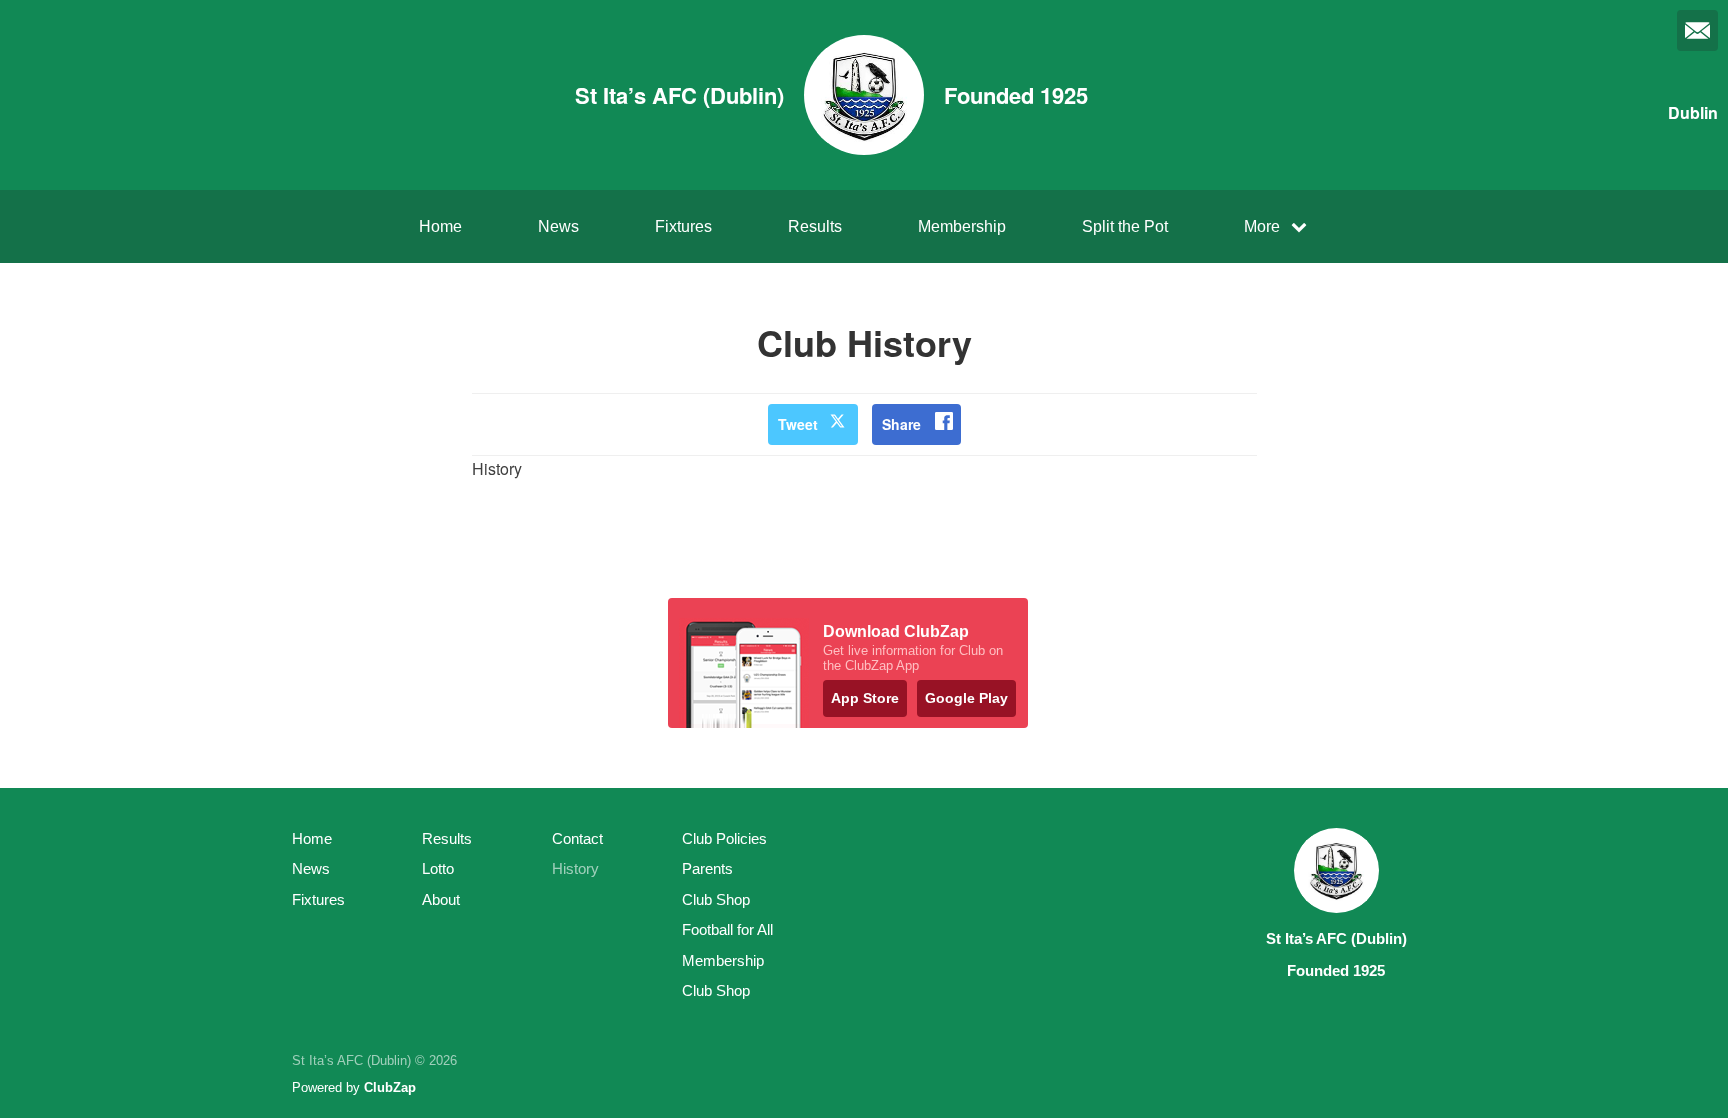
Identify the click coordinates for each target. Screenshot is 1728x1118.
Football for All (727, 929)
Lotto (438, 868)
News (558, 226)
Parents (707, 868)
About (441, 899)
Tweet (798, 424)
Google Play (966, 698)
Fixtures (683, 226)
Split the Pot (1125, 226)
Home (440, 226)
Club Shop (716, 899)
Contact (577, 838)
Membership (962, 226)
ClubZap (390, 1087)
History (575, 868)
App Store (865, 698)
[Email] (1697, 30)
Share (901, 424)
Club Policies (724, 838)
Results (815, 226)
